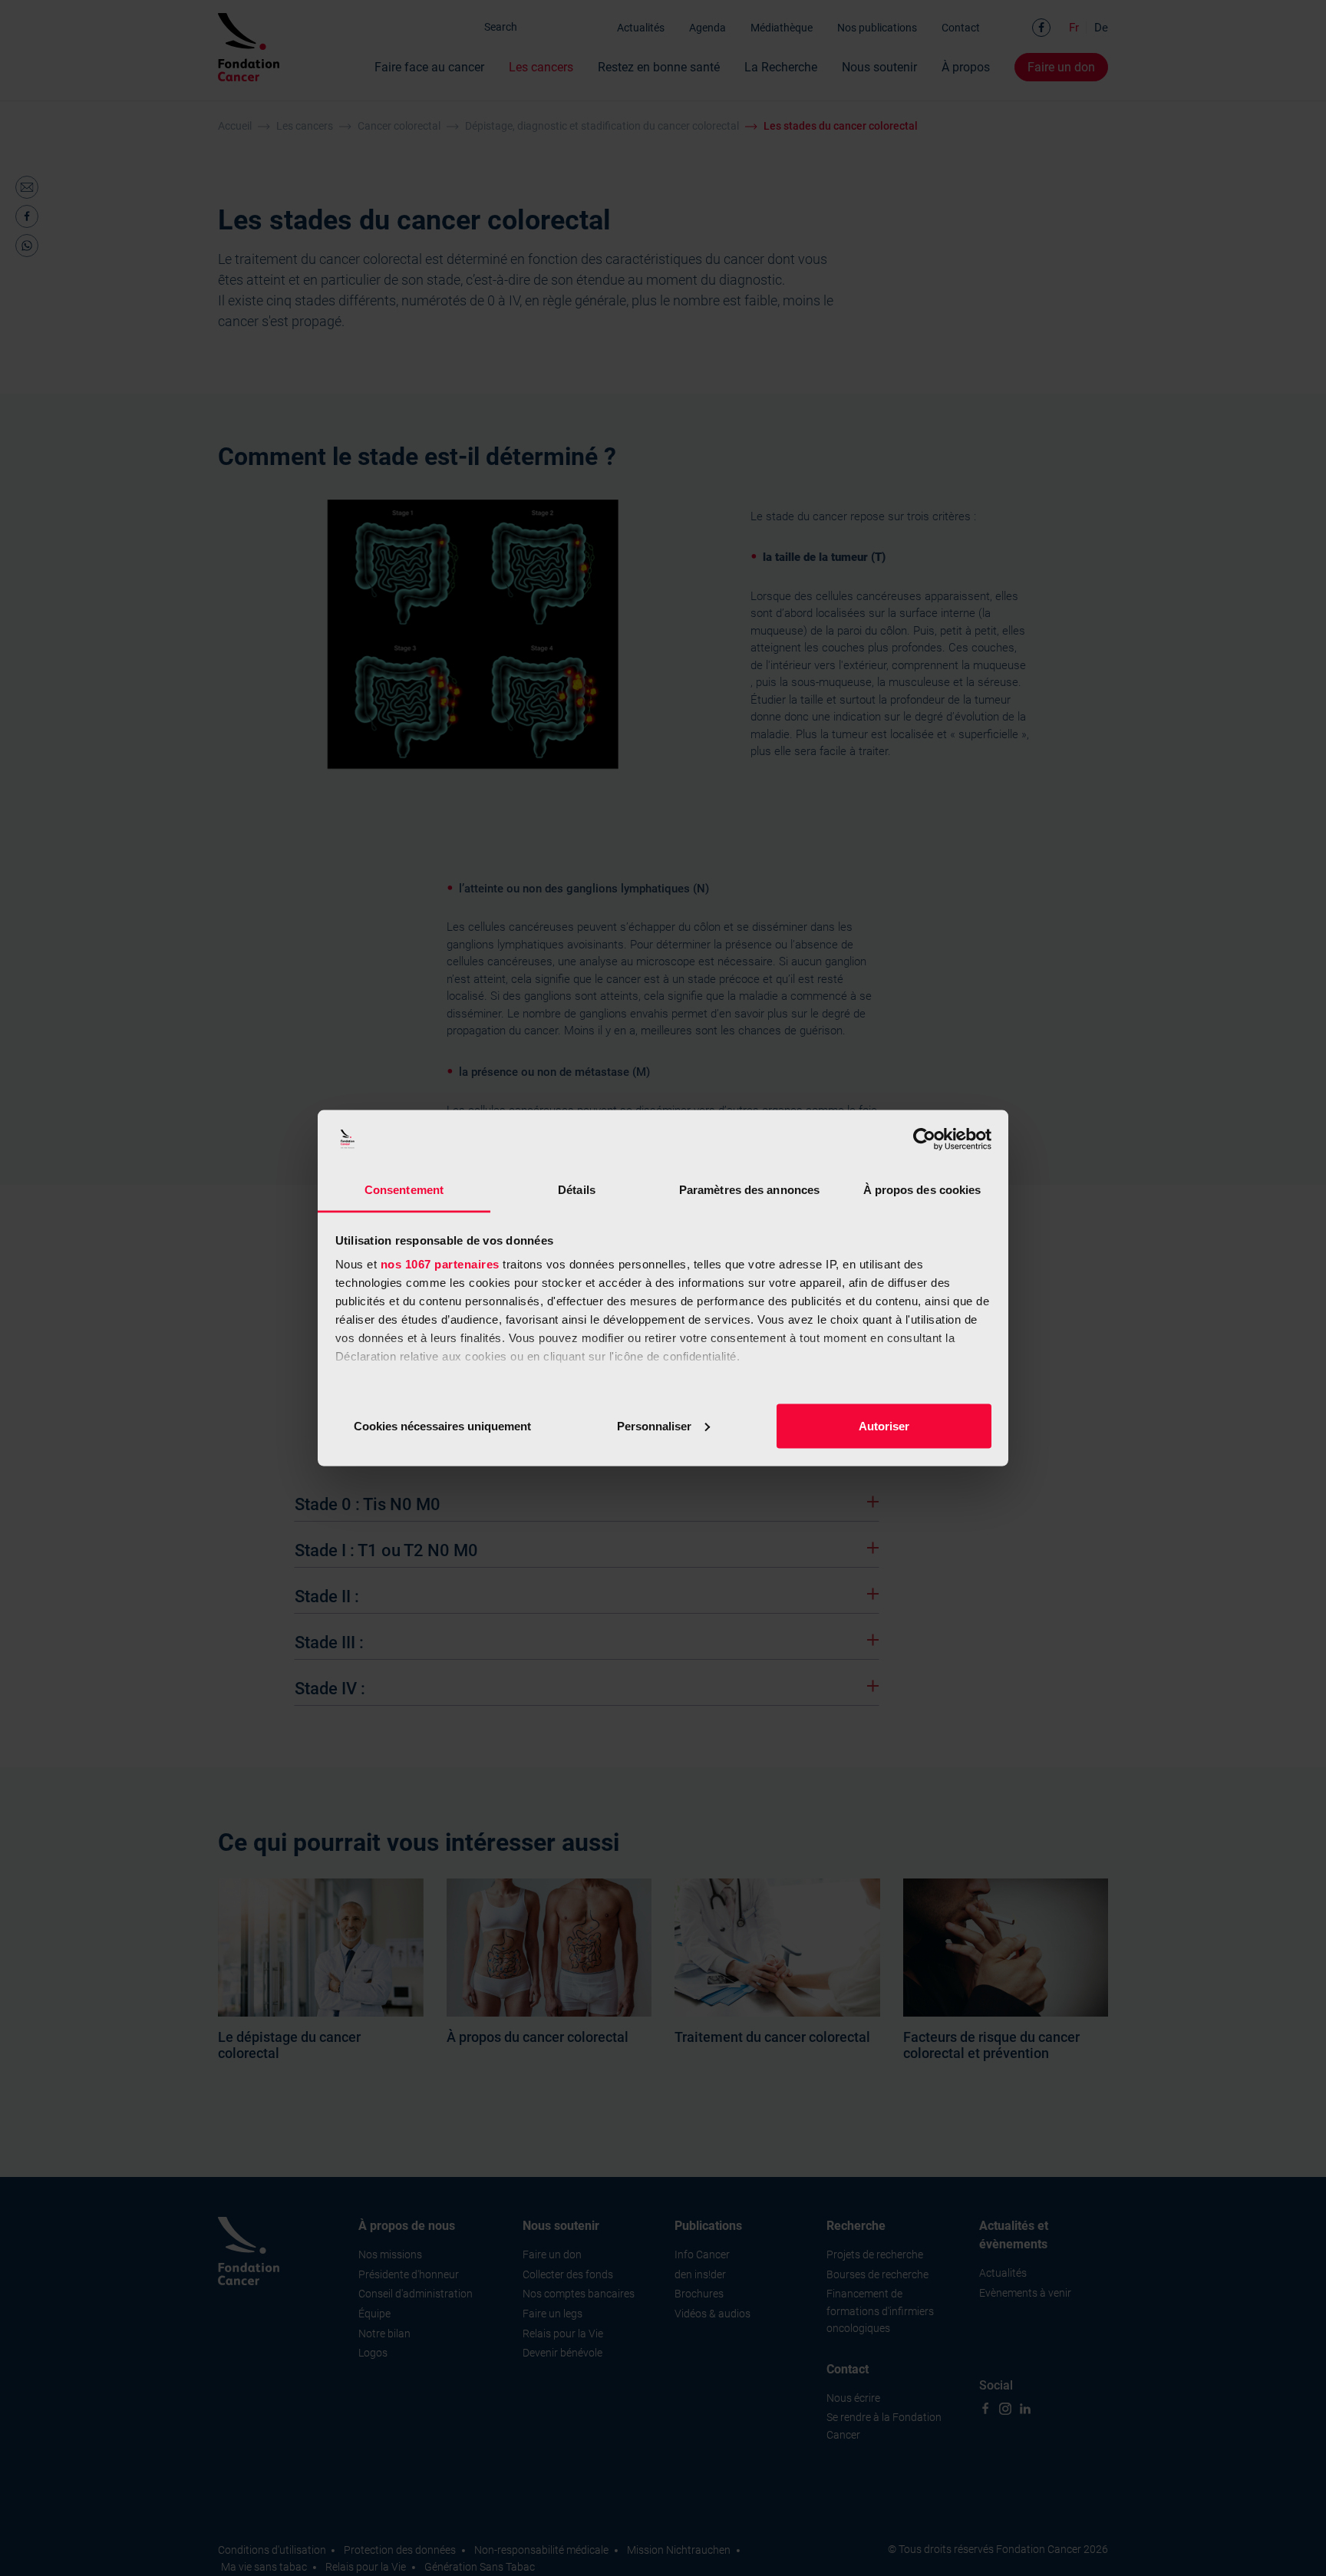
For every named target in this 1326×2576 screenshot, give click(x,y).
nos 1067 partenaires (440, 1264)
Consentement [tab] (404, 1190)
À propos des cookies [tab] (922, 1190)
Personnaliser (654, 1425)
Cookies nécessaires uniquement (442, 1425)
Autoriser (884, 1425)
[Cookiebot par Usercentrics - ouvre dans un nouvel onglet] (924, 1140)
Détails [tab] (577, 1190)
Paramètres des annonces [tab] (749, 1190)
